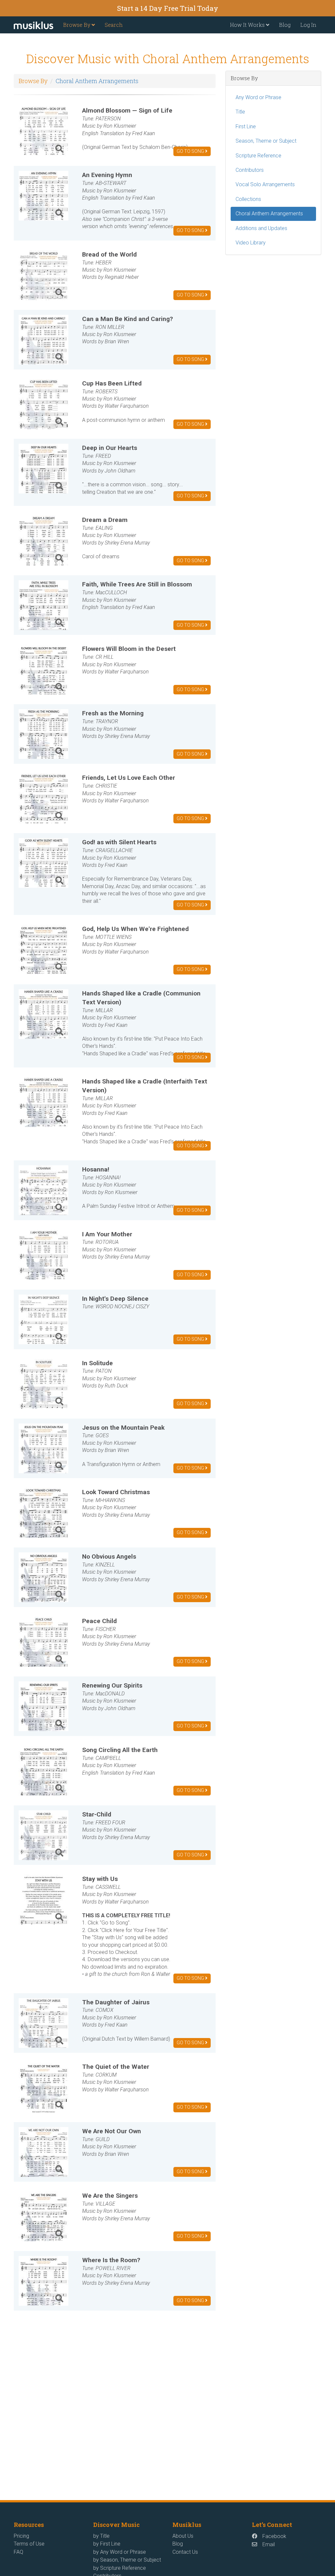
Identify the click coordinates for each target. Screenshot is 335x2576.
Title (240, 112)
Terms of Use (29, 2544)
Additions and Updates (261, 228)
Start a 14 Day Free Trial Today (168, 8)
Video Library (251, 243)
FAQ (18, 2552)
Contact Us (185, 2552)
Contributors (250, 170)
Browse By (77, 25)
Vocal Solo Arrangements (265, 184)
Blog (285, 25)
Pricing (21, 2536)
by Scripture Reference (120, 2568)
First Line (246, 126)
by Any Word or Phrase (120, 2552)
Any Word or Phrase (258, 97)
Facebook (274, 2536)
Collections (248, 199)
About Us (183, 2536)
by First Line (107, 2544)
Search (114, 25)
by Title (101, 2536)
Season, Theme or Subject (266, 141)
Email (269, 2544)
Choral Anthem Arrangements (97, 81)
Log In (308, 25)
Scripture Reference (258, 156)
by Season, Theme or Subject (127, 2560)
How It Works (248, 25)
